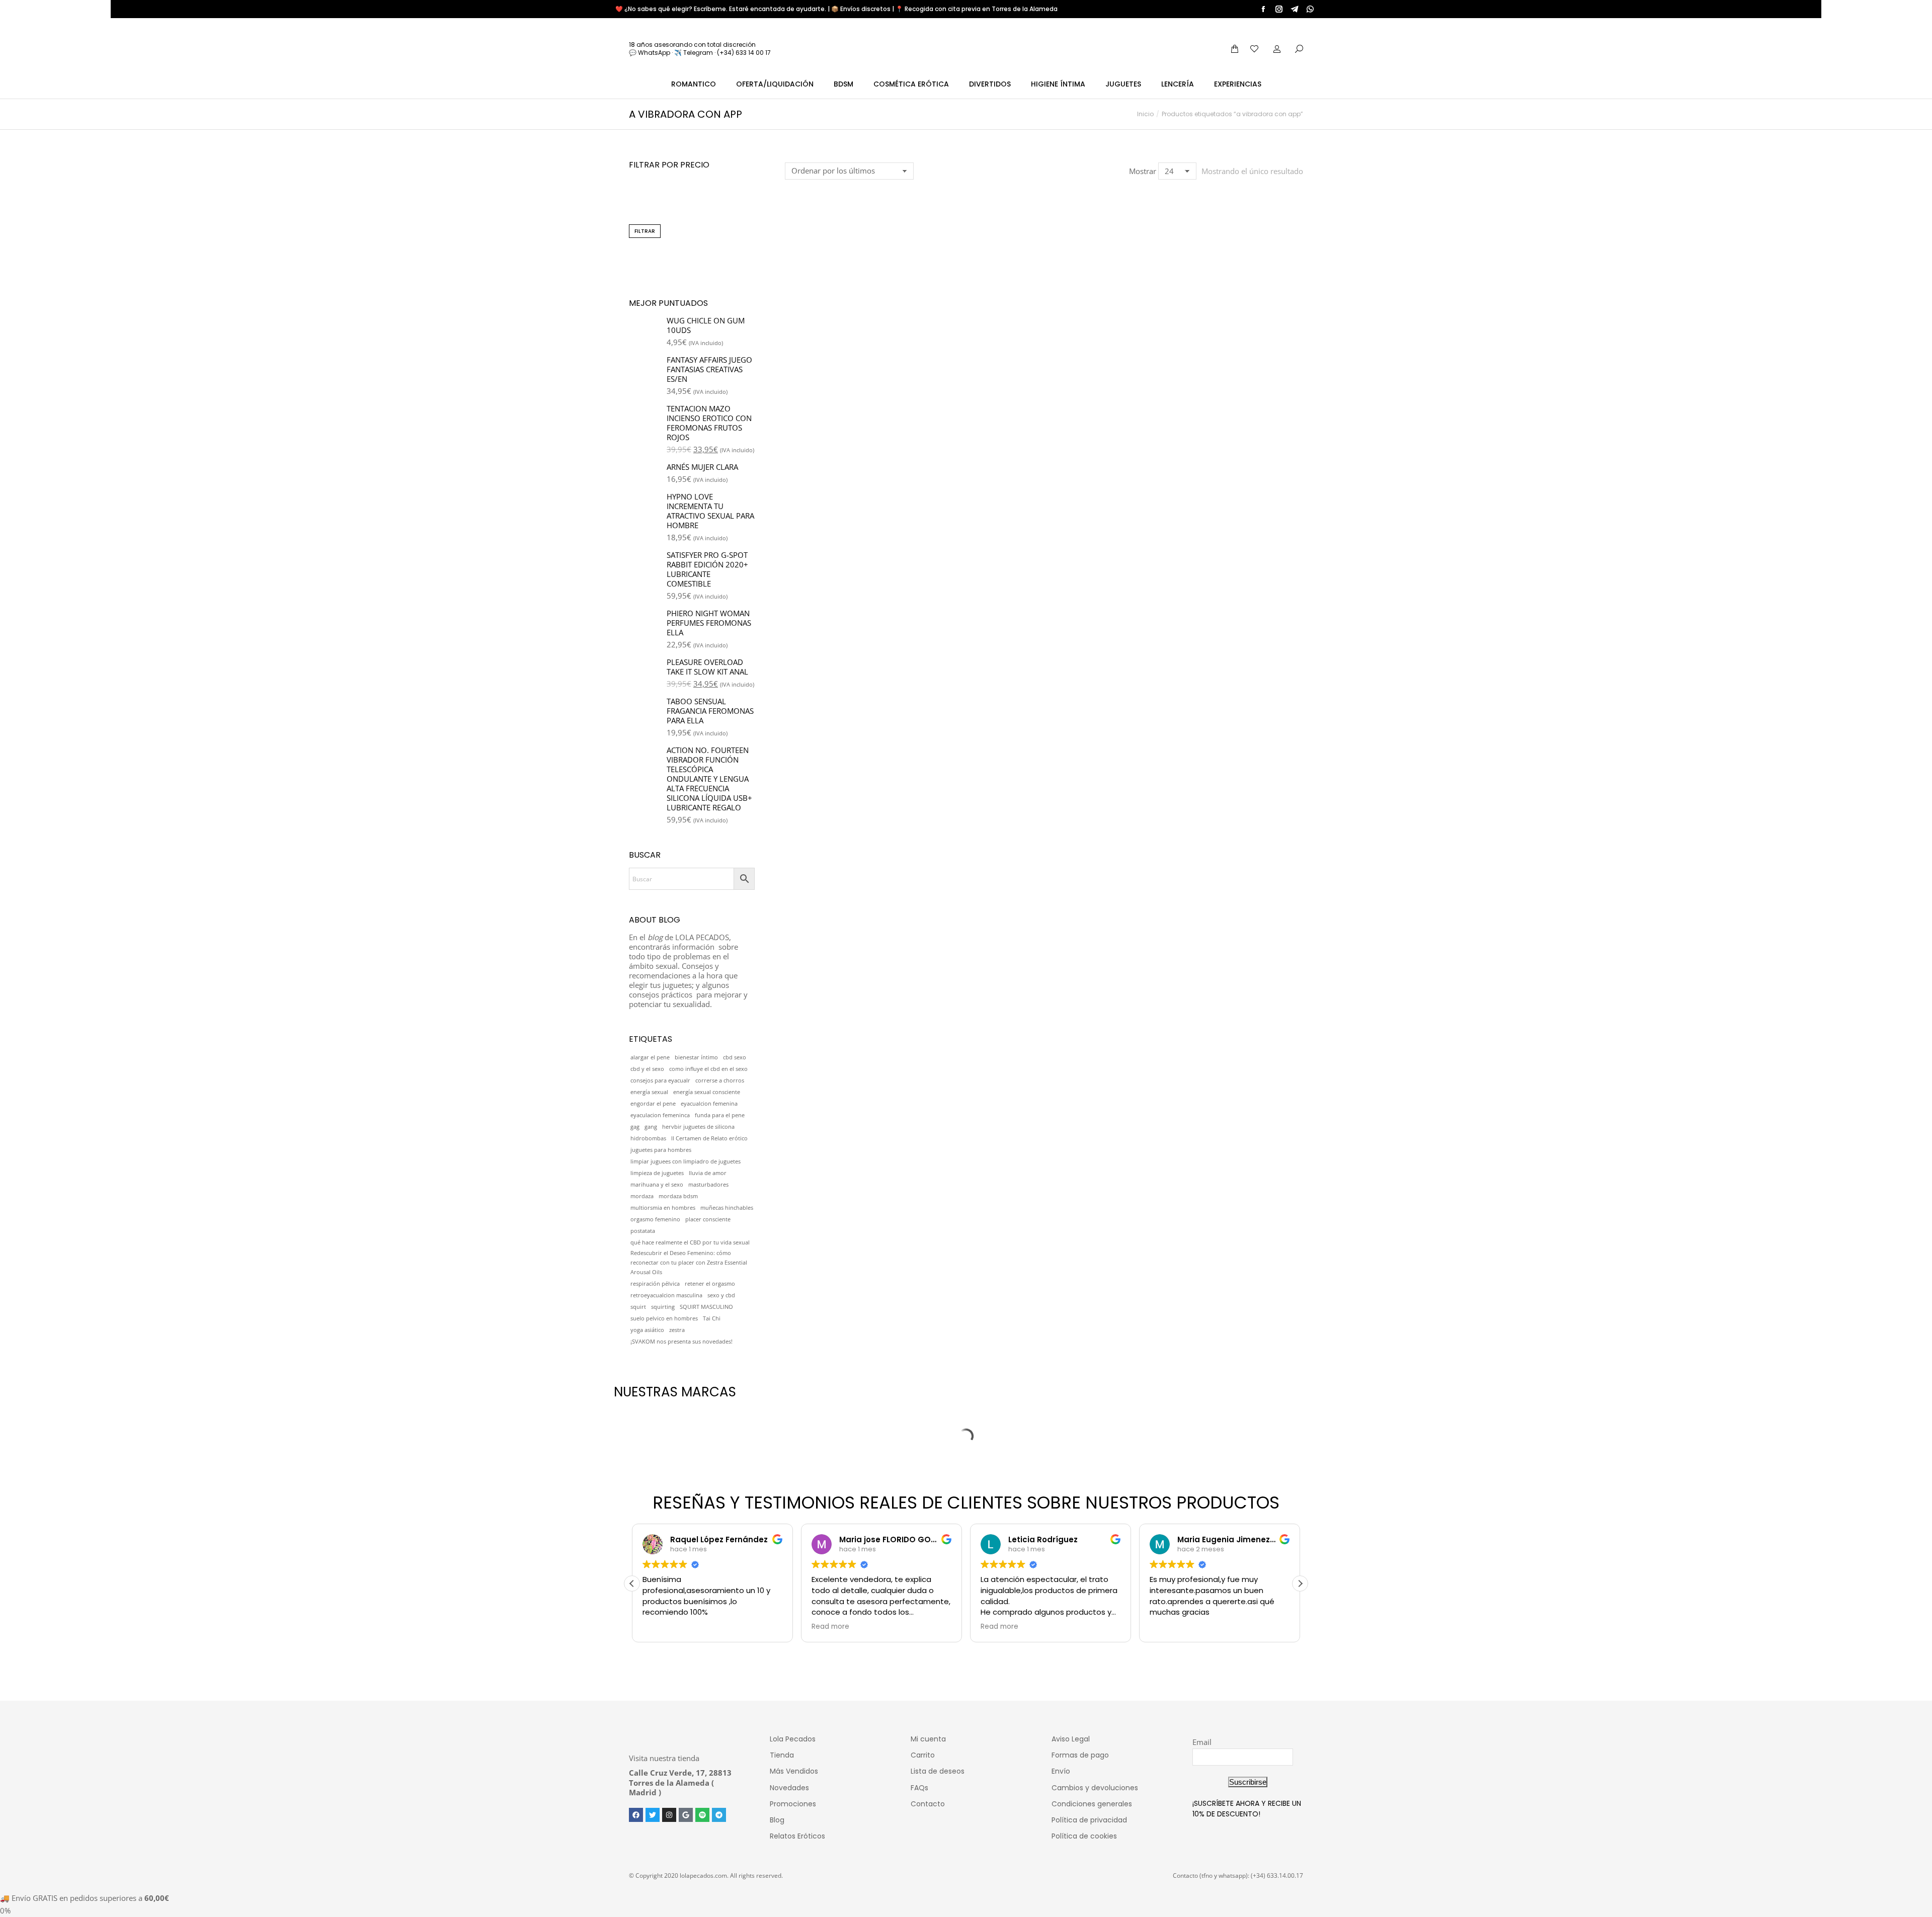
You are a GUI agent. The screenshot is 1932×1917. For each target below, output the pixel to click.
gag (635, 1127)
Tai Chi (712, 1318)
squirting (663, 1307)
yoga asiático (647, 1330)
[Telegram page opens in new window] (1295, 9)
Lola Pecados (793, 1739)
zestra (677, 1330)
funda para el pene (720, 1115)
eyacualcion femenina (709, 1104)
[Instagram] (669, 1815)
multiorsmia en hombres (663, 1208)
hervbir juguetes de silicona (698, 1127)
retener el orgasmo (710, 1284)
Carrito (923, 1755)
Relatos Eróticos (797, 1836)
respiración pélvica (655, 1284)
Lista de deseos (938, 1771)
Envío (1061, 1771)
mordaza (642, 1196)
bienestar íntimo (696, 1057)
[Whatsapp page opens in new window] (1310, 9)
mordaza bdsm (678, 1196)
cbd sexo (735, 1057)
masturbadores (708, 1185)
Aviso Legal (1071, 1739)
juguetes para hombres (661, 1150)
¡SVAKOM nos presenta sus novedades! (681, 1342)
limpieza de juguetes (657, 1173)
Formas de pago (1080, 1755)
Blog (777, 1820)
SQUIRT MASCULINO (706, 1307)
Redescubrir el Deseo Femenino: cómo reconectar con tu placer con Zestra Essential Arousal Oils (689, 1263)
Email (1202, 1742)
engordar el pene (653, 1104)
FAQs (919, 1788)
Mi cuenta (928, 1739)
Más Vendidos (794, 1771)
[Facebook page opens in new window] (1263, 9)
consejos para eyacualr (660, 1080)
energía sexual (649, 1092)
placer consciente (708, 1219)
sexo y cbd (721, 1295)
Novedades (789, 1788)
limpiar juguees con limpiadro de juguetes (686, 1161)
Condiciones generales (1092, 1804)
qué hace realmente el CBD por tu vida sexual (690, 1242)
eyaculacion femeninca (660, 1115)
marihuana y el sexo (657, 1185)
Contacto (928, 1804)
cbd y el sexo (647, 1069)
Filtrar (645, 231)
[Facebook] (636, 1815)
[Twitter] (653, 1815)
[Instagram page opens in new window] (1279, 9)
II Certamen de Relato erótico (709, 1138)
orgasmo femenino (655, 1219)
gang (651, 1127)
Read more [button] (830, 1627)
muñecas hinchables (727, 1208)
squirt (638, 1307)
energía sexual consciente (707, 1092)
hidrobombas (648, 1138)
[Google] (686, 1815)
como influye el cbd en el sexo (708, 1069)
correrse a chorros (720, 1080)
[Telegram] (719, 1815)
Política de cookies (1084, 1836)
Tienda (782, 1755)
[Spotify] (702, 1815)
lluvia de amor (708, 1173)
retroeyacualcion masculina (666, 1295)
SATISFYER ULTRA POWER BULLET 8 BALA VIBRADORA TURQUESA (844, 332)
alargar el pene (650, 1057)
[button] (798, 302)
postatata (643, 1231)
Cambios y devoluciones (1095, 1788)
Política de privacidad (1089, 1820)
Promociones (793, 1804)
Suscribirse (1248, 1782)
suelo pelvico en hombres (664, 1318)
